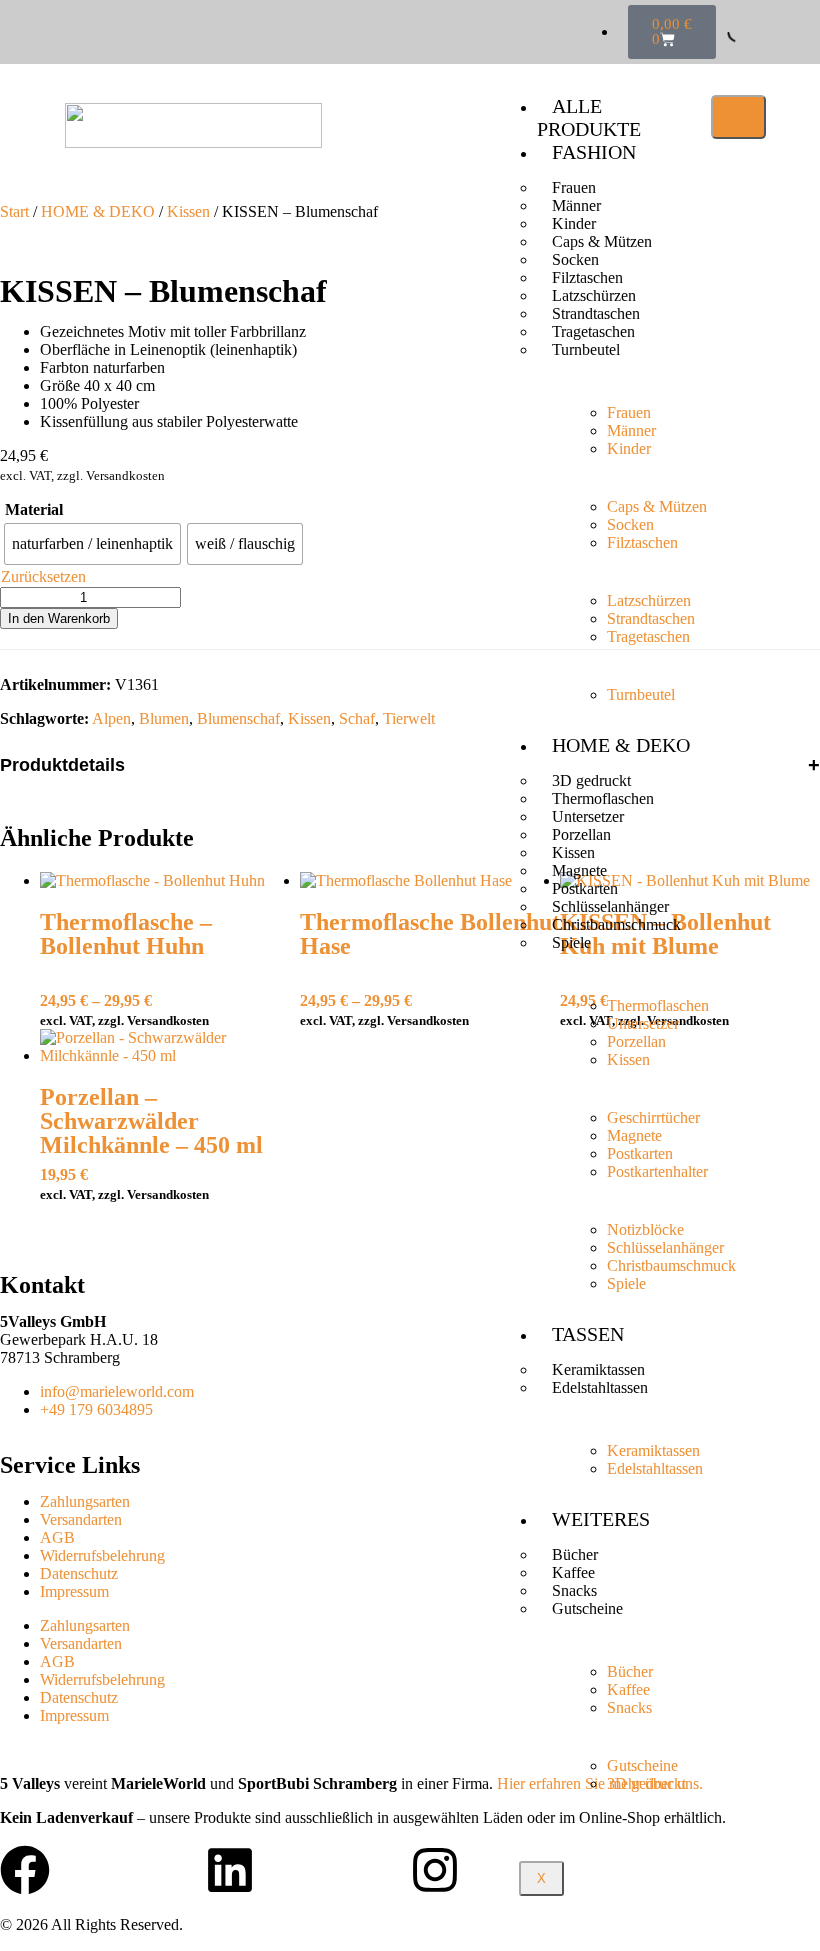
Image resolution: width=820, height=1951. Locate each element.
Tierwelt (409, 718)
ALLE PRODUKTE (589, 117)
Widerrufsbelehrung (102, 1555)
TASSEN (588, 1334)
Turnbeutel (586, 349)
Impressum (74, 1591)
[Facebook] (25, 1870)
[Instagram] (435, 1870)
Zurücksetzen (43, 576)
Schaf (357, 718)
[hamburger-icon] (738, 117)
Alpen (111, 718)
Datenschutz (79, 1573)
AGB (57, 1537)
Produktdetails (62, 765)
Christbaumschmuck (616, 924)
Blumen (164, 718)
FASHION (594, 152)
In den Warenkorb (59, 618)
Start (14, 211)
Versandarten (81, 1519)
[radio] (92, 544)
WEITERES (601, 1519)
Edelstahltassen (600, 1387)
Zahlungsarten (85, 1501)
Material (34, 509)
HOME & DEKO (621, 745)
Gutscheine (587, 1608)
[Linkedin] (230, 1870)
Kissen (188, 211)
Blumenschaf (238, 718)
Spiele (571, 942)
